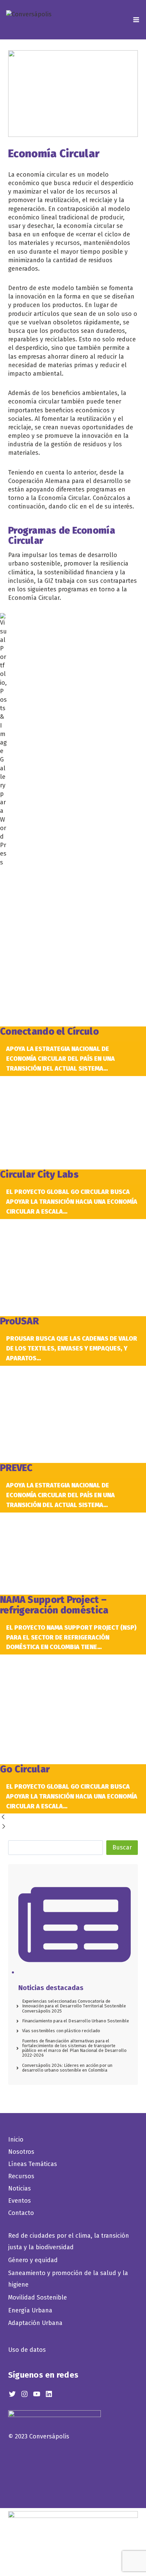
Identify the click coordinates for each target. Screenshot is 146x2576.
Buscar (122, 1847)
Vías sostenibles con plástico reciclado (61, 2031)
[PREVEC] (73, 1415)
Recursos (21, 2176)
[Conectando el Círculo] (73, 947)
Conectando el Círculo (49, 1031)
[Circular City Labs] (73, 1123)
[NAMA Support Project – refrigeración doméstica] (73, 1554)
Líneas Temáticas (33, 2164)
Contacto (21, 2213)
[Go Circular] (73, 1709)
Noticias (20, 2188)
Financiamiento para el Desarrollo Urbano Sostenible (76, 2021)
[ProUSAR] (73, 1268)
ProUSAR (20, 1321)
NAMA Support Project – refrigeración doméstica (54, 1605)
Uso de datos (27, 2350)
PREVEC (16, 1468)
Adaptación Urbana (37, 2323)
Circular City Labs (39, 1174)
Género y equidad (33, 2260)
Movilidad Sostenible (38, 2297)
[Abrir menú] (135, 20)
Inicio (16, 2140)
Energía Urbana (30, 2310)
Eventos (20, 2201)
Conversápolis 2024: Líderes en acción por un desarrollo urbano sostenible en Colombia (67, 2068)
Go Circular (25, 1769)
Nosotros (21, 2152)
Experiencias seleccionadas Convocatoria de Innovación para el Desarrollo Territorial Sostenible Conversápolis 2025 (74, 2006)
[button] (73, 1818)
